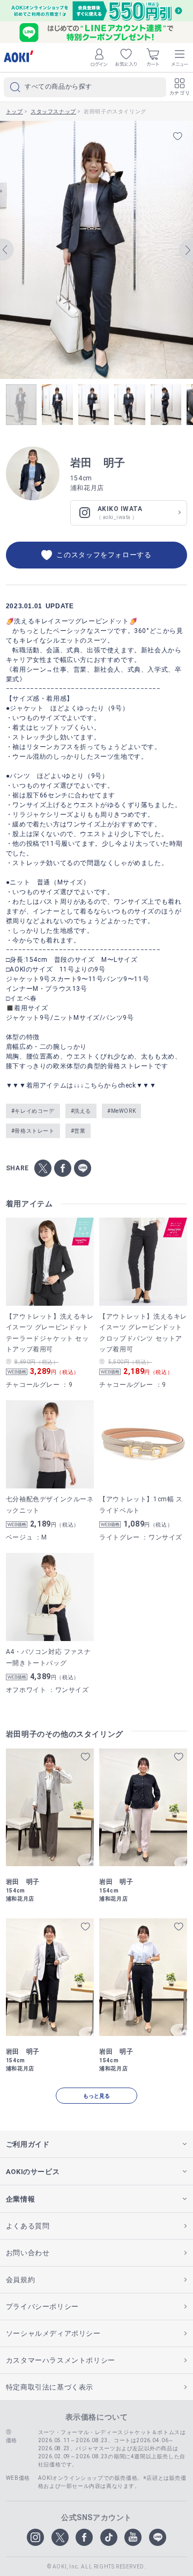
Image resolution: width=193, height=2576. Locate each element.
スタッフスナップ (53, 111)
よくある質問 (28, 2226)
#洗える (81, 1111)
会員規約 (20, 2280)
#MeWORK (121, 1111)
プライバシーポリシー (42, 2307)
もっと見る (96, 2096)
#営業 (78, 1131)
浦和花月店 (87, 488)
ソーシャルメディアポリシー (53, 2333)
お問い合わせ (28, 2253)
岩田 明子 (98, 463)
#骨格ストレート (33, 1131)
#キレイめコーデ (33, 1111)
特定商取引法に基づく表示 (50, 2387)
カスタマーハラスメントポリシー (61, 2360)
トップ (14, 111)
